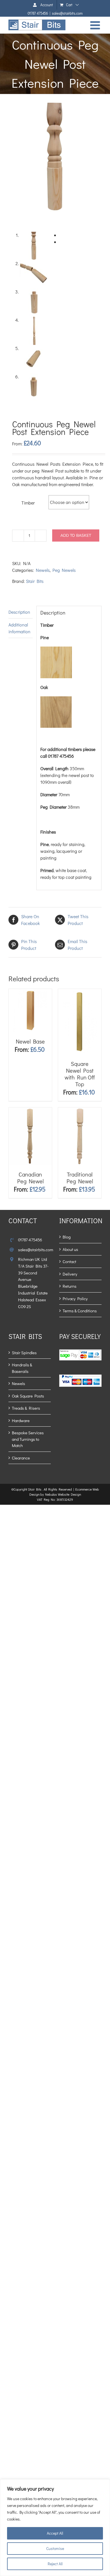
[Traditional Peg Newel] (80, 1111)
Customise (55, 2548)
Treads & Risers (26, 1408)
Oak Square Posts (28, 1396)
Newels (43, 570)
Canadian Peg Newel (30, 1178)
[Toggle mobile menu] (96, 25)
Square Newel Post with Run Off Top (80, 1074)
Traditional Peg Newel (80, 1178)
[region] (55, 2528)
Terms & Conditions (80, 1311)
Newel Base (30, 1041)
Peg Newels (64, 570)
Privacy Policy (75, 1298)
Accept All (55, 2533)
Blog (67, 1237)
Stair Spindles (24, 1353)
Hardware (21, 1420)
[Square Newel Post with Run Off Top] (80, 992)
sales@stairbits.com (67, 13)
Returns (70, 1286)
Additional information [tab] (19, 628)
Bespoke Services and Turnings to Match (28, 1439)
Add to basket (76, 535)
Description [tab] (19, 612)
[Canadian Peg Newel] (30, 1111)
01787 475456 (38, 13)
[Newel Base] (30, 992)
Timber (28, 503)
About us (70, 1249)
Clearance (21, 1458)
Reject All (55, 2564)
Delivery (70, 1274)
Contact (69, 1261)
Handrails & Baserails (22, 1368)
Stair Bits (35, 581)
